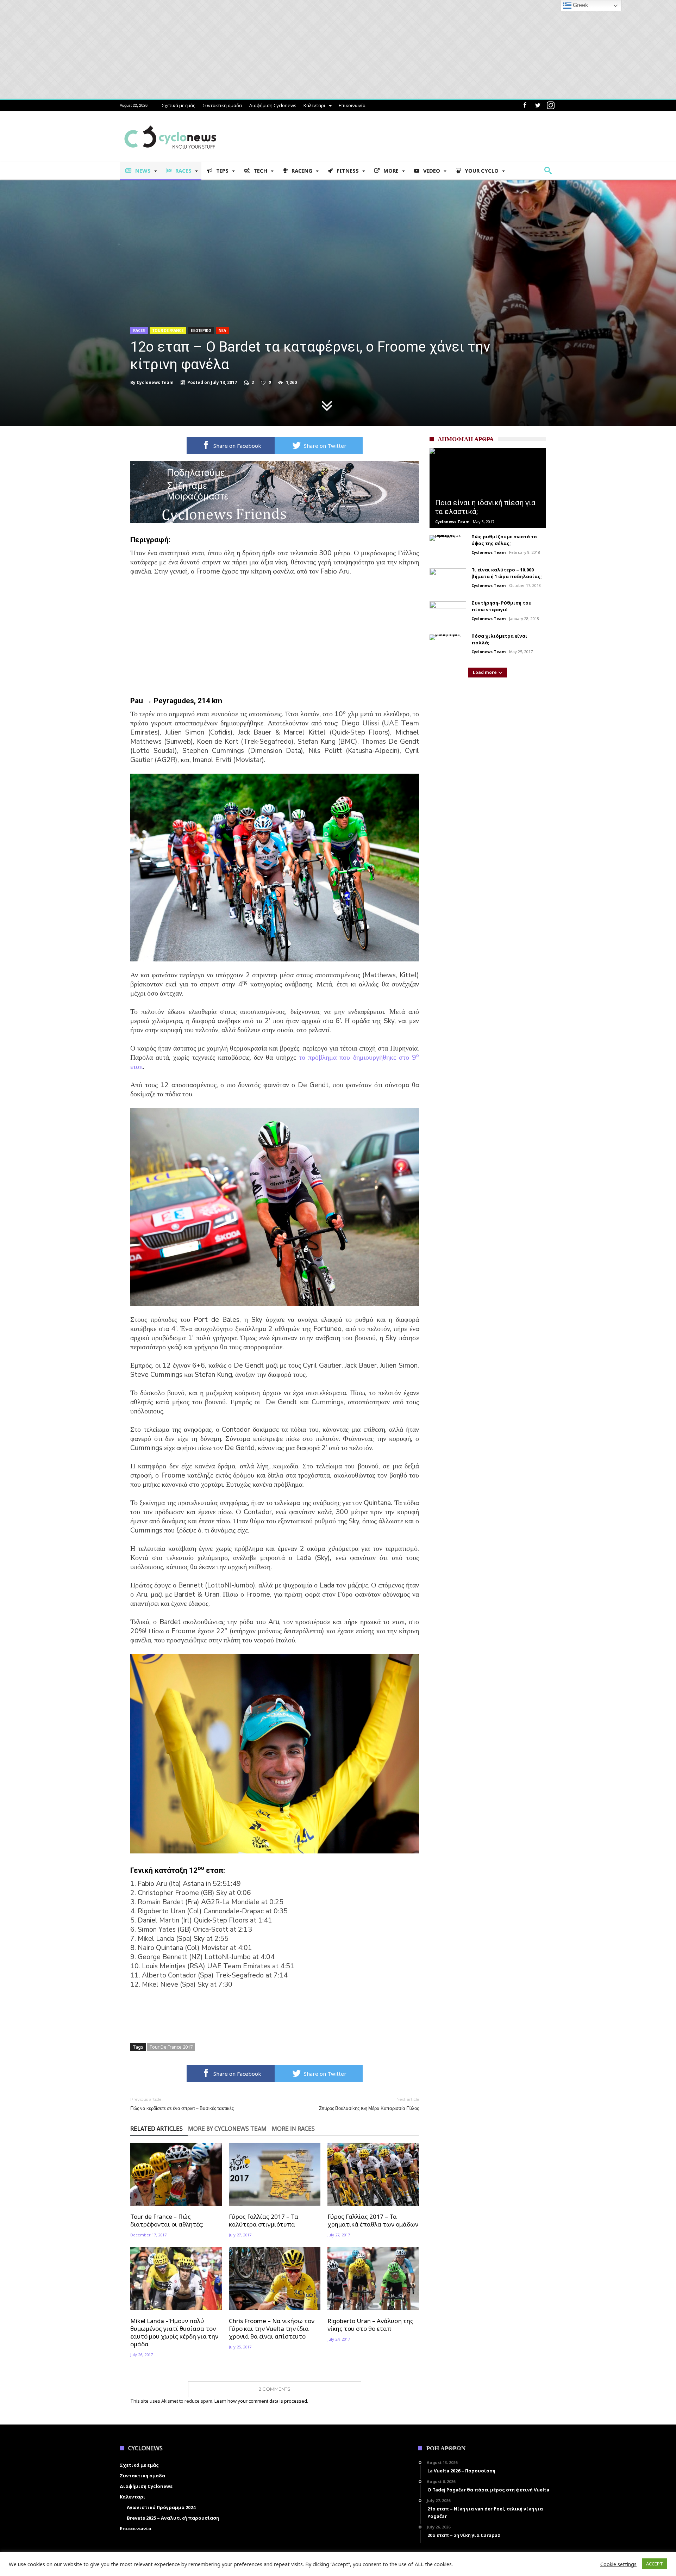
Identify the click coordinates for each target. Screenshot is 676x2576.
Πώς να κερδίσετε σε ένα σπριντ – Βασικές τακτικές (182, 2104)
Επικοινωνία (352, 105)
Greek (580, 5)
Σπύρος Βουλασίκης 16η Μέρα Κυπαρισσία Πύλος (369, 2104)
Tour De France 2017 (171, 2047)
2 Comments (275, 2389)
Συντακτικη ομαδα (222, 105)
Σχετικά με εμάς (179, 105)
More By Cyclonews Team (227, 2129)
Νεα (222, 330)
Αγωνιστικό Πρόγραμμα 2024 (161, 2507)
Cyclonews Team (155, 383)
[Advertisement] (275, 634)
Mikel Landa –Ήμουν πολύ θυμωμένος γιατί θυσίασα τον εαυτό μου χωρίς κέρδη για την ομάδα (174, 2333)
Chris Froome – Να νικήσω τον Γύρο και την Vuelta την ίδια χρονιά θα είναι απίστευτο (272, 2329)
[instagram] (551, 106)
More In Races (293, 2129)
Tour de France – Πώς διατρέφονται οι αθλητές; (167, 2221)
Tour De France (168, 330)
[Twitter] (538, 106)
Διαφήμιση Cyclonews (273, 105)
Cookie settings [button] (618, 2564)
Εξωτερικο (201, 330)
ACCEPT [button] (655, 2564)
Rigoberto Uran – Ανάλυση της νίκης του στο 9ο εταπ (370, 2325)
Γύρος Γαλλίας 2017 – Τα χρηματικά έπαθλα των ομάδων (373, 2221)
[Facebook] (525, 106)
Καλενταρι (314, 105)
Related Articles (157, 2129)
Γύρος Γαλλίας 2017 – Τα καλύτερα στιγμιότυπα (264, 2221)
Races (139, 330)
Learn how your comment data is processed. (261, 2401)
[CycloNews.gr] (170, 122)
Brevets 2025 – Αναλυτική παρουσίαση (173, 2518)
